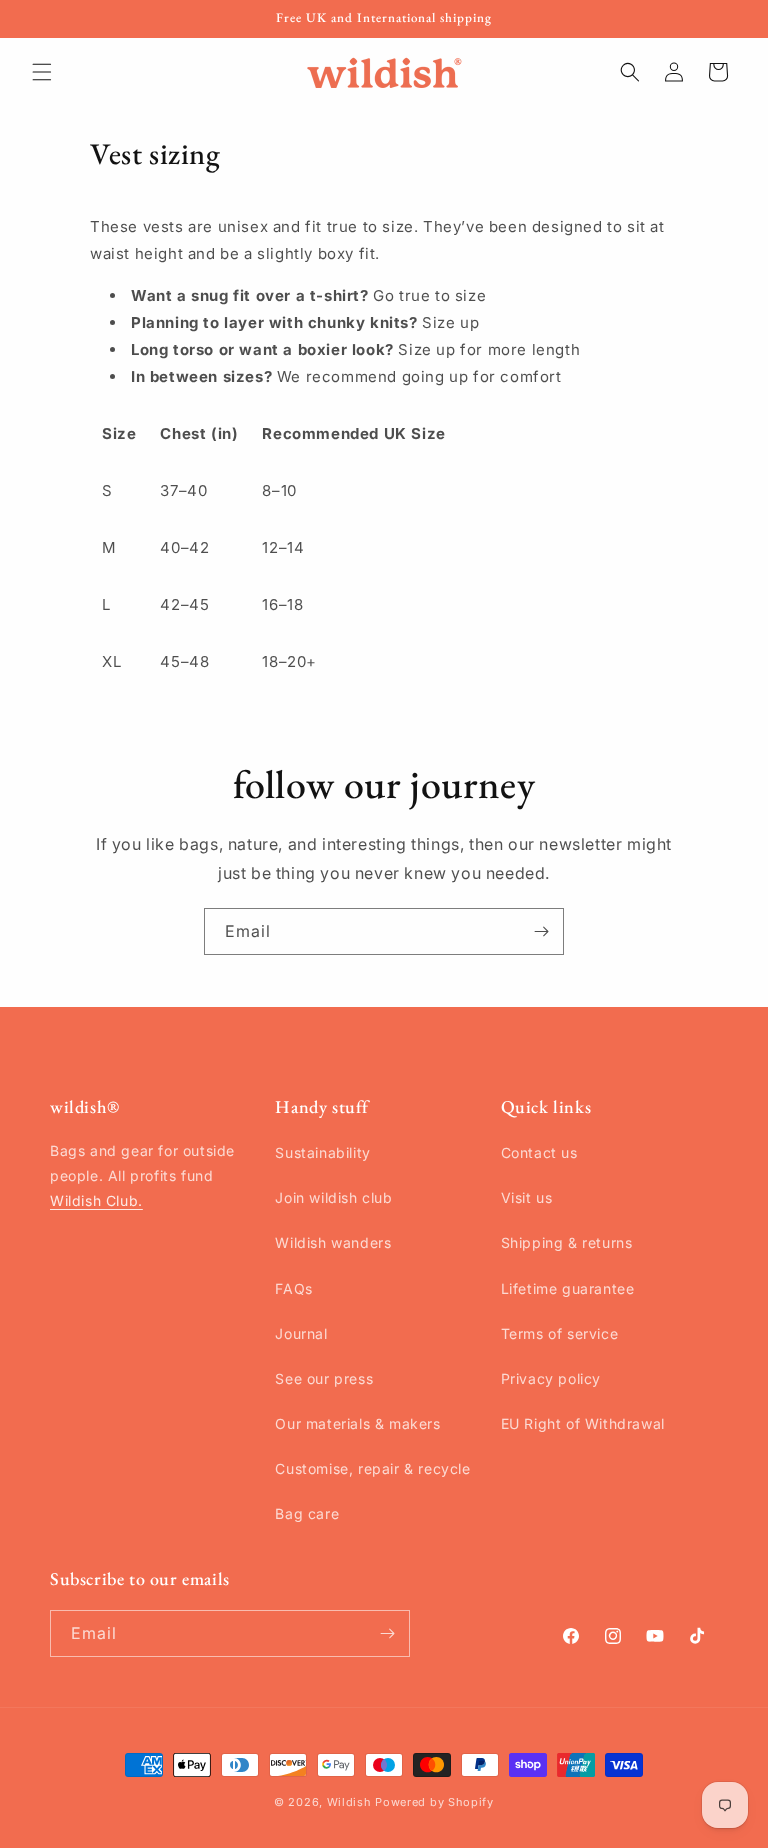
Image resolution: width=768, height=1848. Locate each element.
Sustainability (322, 1152)
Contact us (539, 1152)
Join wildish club (333, 1197)
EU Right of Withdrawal (583, 1423)
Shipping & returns (567, 1242)
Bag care (307, 1513)
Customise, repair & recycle (372, 1468)
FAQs (293, 1288)
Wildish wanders (333, 1242)
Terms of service (560, 1333)
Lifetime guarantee (568, 1288)
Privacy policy (551, 1378)
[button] (42, 72)
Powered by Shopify (434, 1802)
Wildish (349, 1802)
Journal (301, 1333)
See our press (324, 1378)
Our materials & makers (357, 1423)
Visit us (527, 1197)
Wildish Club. (96, 1200)
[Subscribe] (541, 931)
